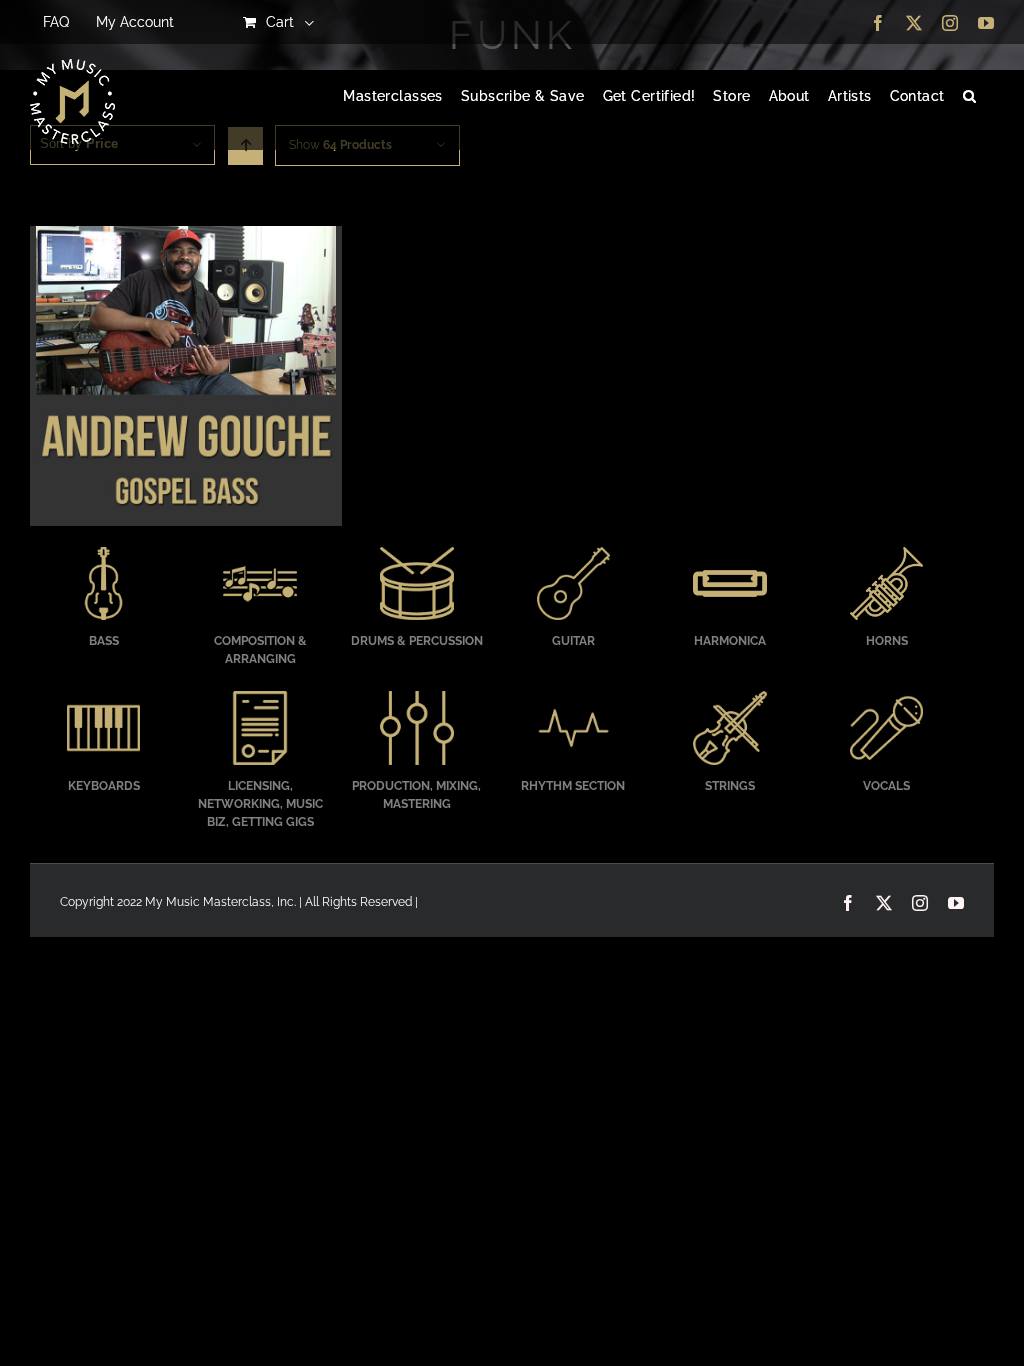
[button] (969, 97)
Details (185, 379)
